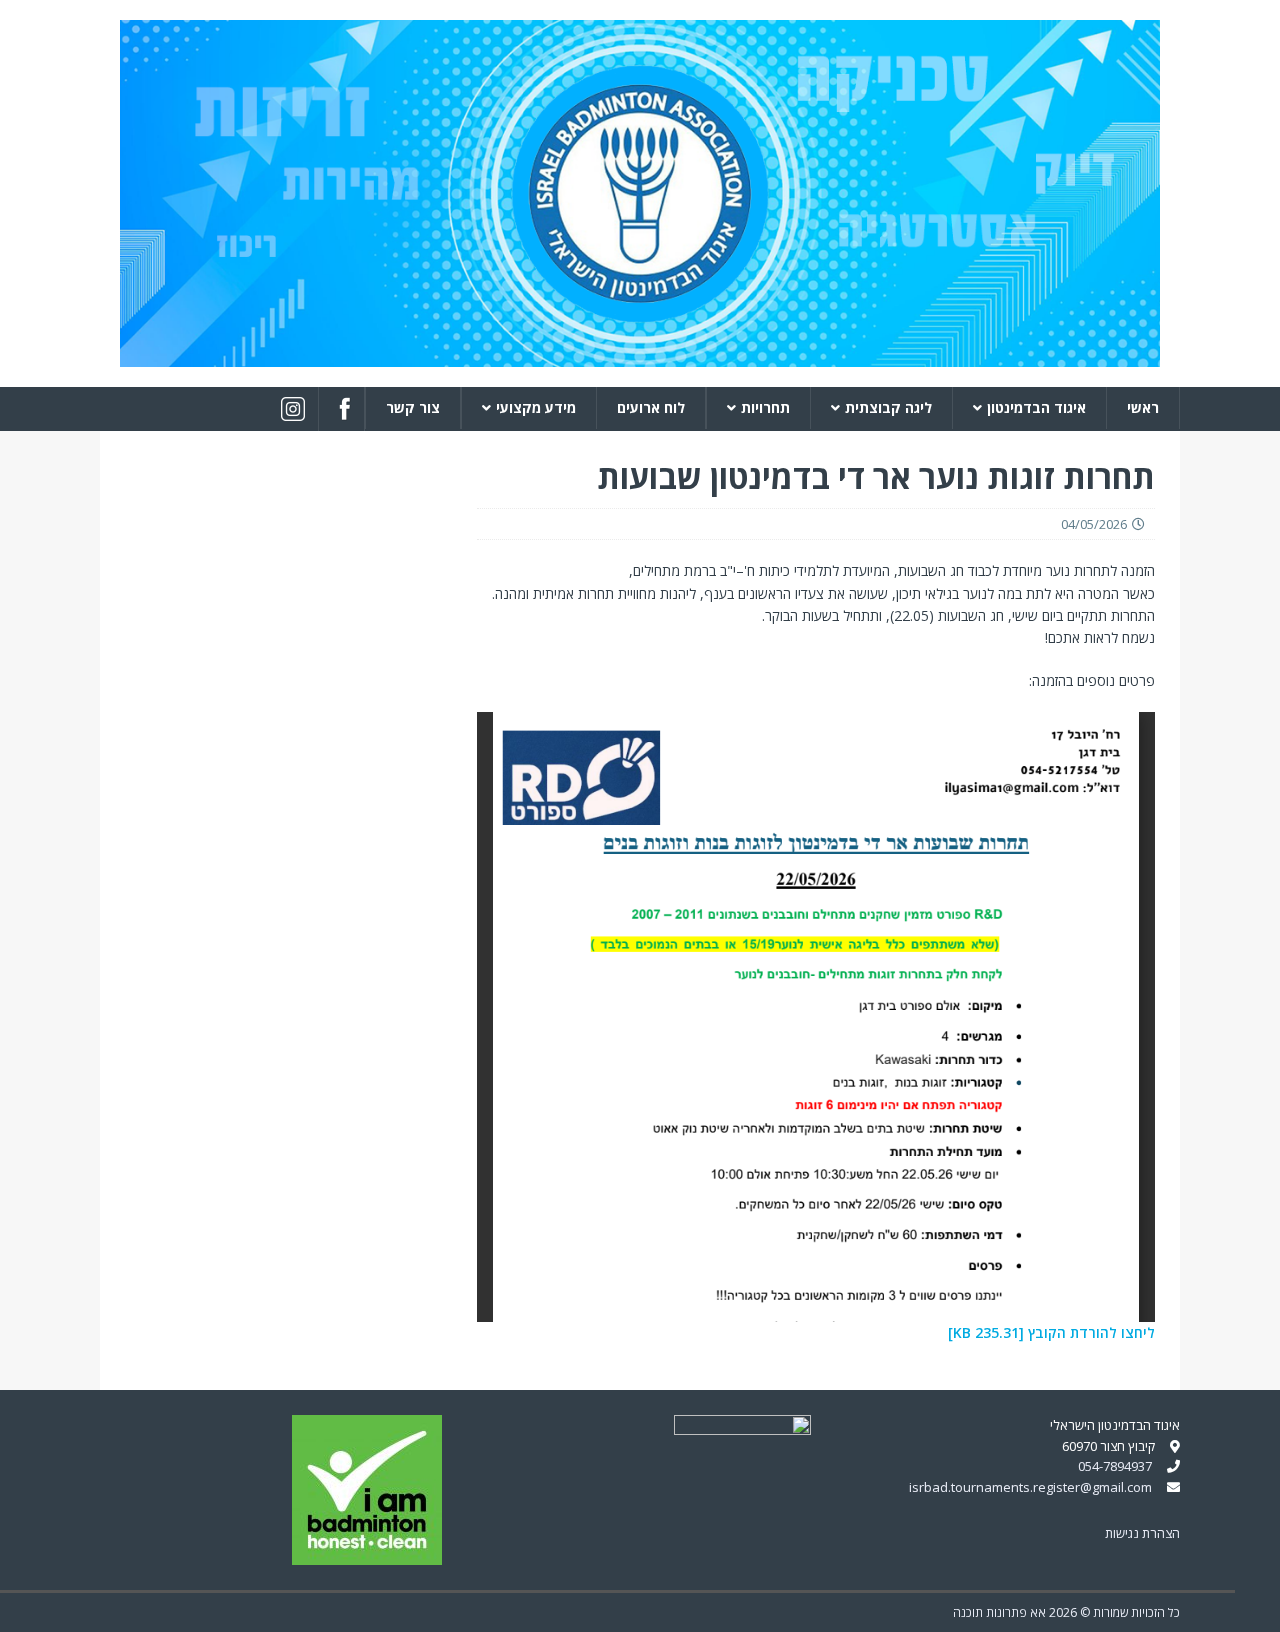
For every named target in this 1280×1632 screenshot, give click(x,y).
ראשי (1143, 407)
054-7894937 (1115, 1466)
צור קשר (413, 407)
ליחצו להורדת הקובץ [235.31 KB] (1051, 1332)
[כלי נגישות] (1257, 1604)
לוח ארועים (651, 407)
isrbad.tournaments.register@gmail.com (1030, 1487)
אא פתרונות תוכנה (999, 1612)
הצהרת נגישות (1142, 1533)
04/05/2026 (1094, 524)
